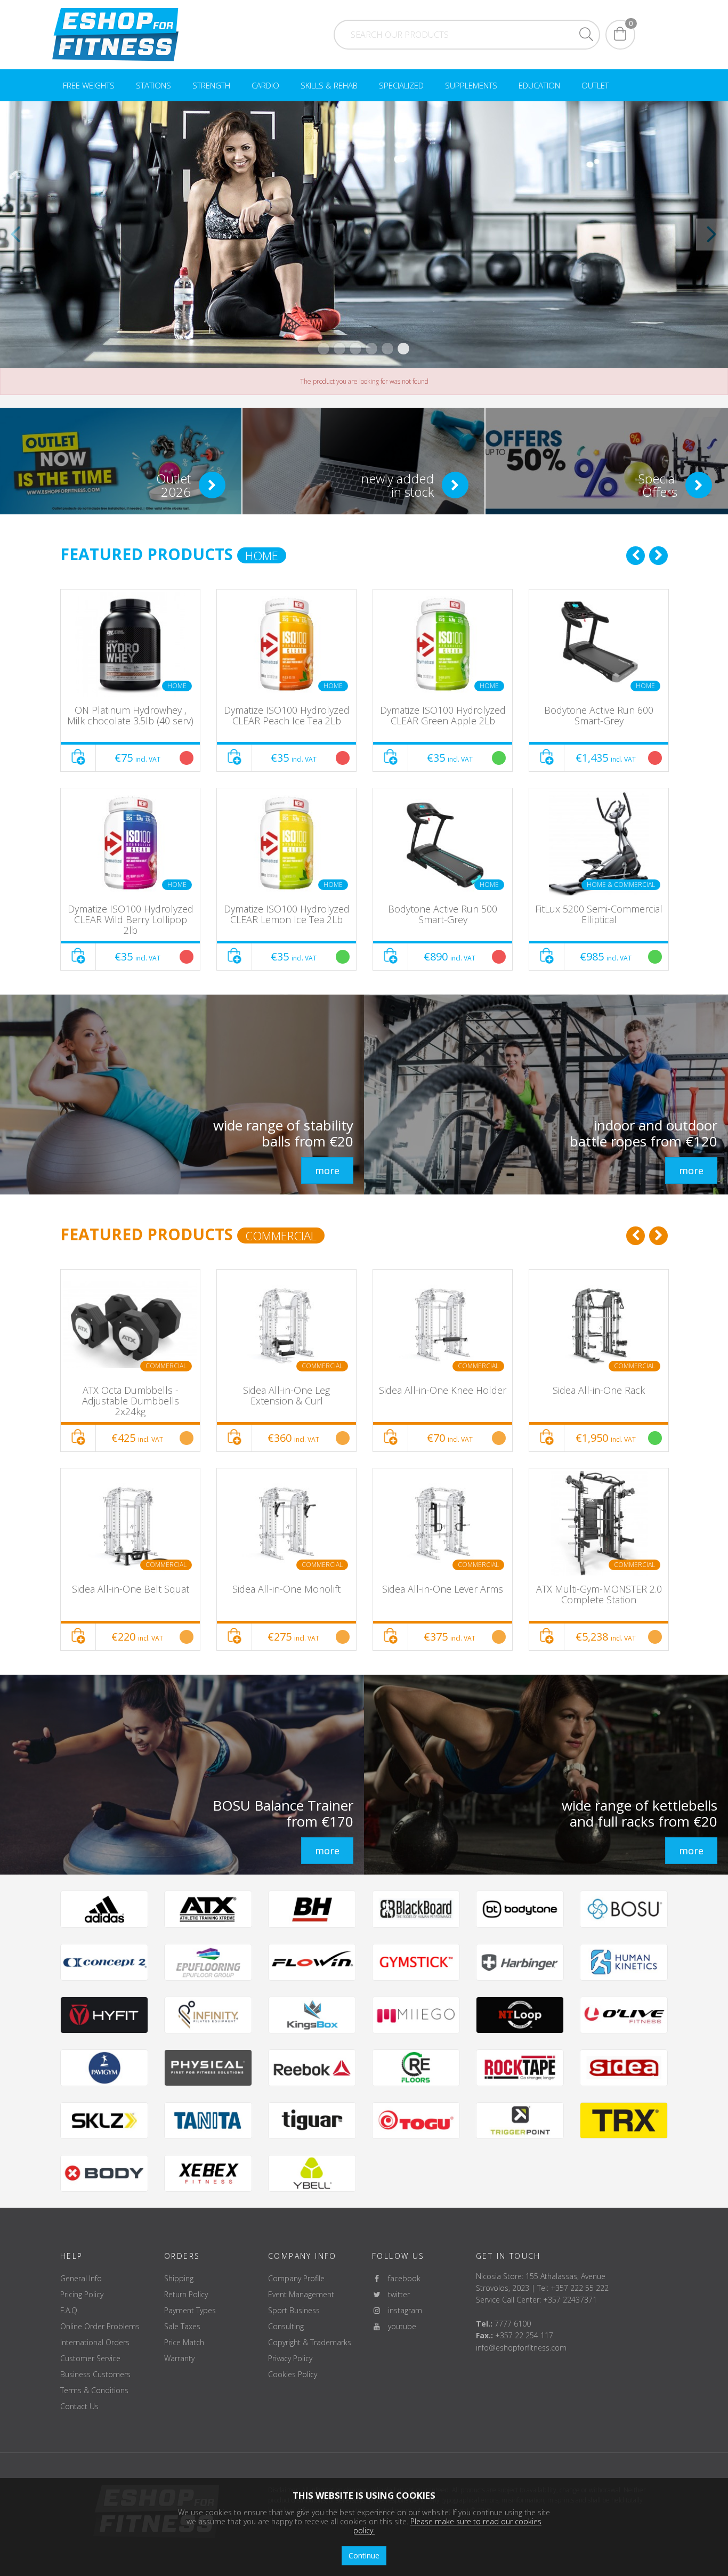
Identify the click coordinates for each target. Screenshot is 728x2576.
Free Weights (89, 85)
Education (539, 85)
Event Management (301, 2294)
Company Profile (296, 2278)
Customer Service (90, 2358)
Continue (364, 2555)
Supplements (471, 85)
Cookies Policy (293, 2374)
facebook (401, 2278)
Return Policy (186, 2294)
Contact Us (79, 2406)
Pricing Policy (82, 2294)
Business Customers (95, 2374)
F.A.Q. (70, 2310)
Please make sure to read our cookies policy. (447, 2526)
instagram (402, 2310)
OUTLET (595, 85)
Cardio (265, 85)
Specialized (401, 85)
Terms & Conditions (94, 2390)
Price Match (184, 2342)
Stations (153, 85)
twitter (396, 2294)
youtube (399, 2326)
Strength (211, 85)
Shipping (179, 2278)
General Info (81, 2278)
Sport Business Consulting (294, 2318)
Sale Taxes (182, 2326)
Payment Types (190, 2310)
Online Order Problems (100, 2326)
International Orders (95, 2342)
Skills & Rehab (329, 85)
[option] (130, 780)
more (327, 1170)
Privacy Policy (290, 2358)
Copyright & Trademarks (310, 2342)
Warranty (179, 2358)
